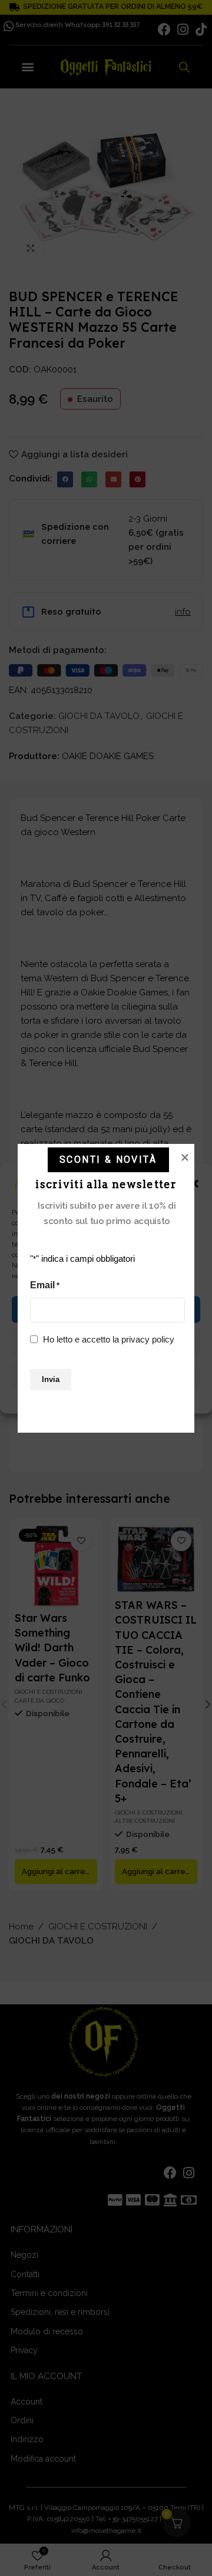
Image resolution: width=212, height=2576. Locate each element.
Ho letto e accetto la (109, 1339)
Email (45, 1285)
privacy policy (148, 1339)
